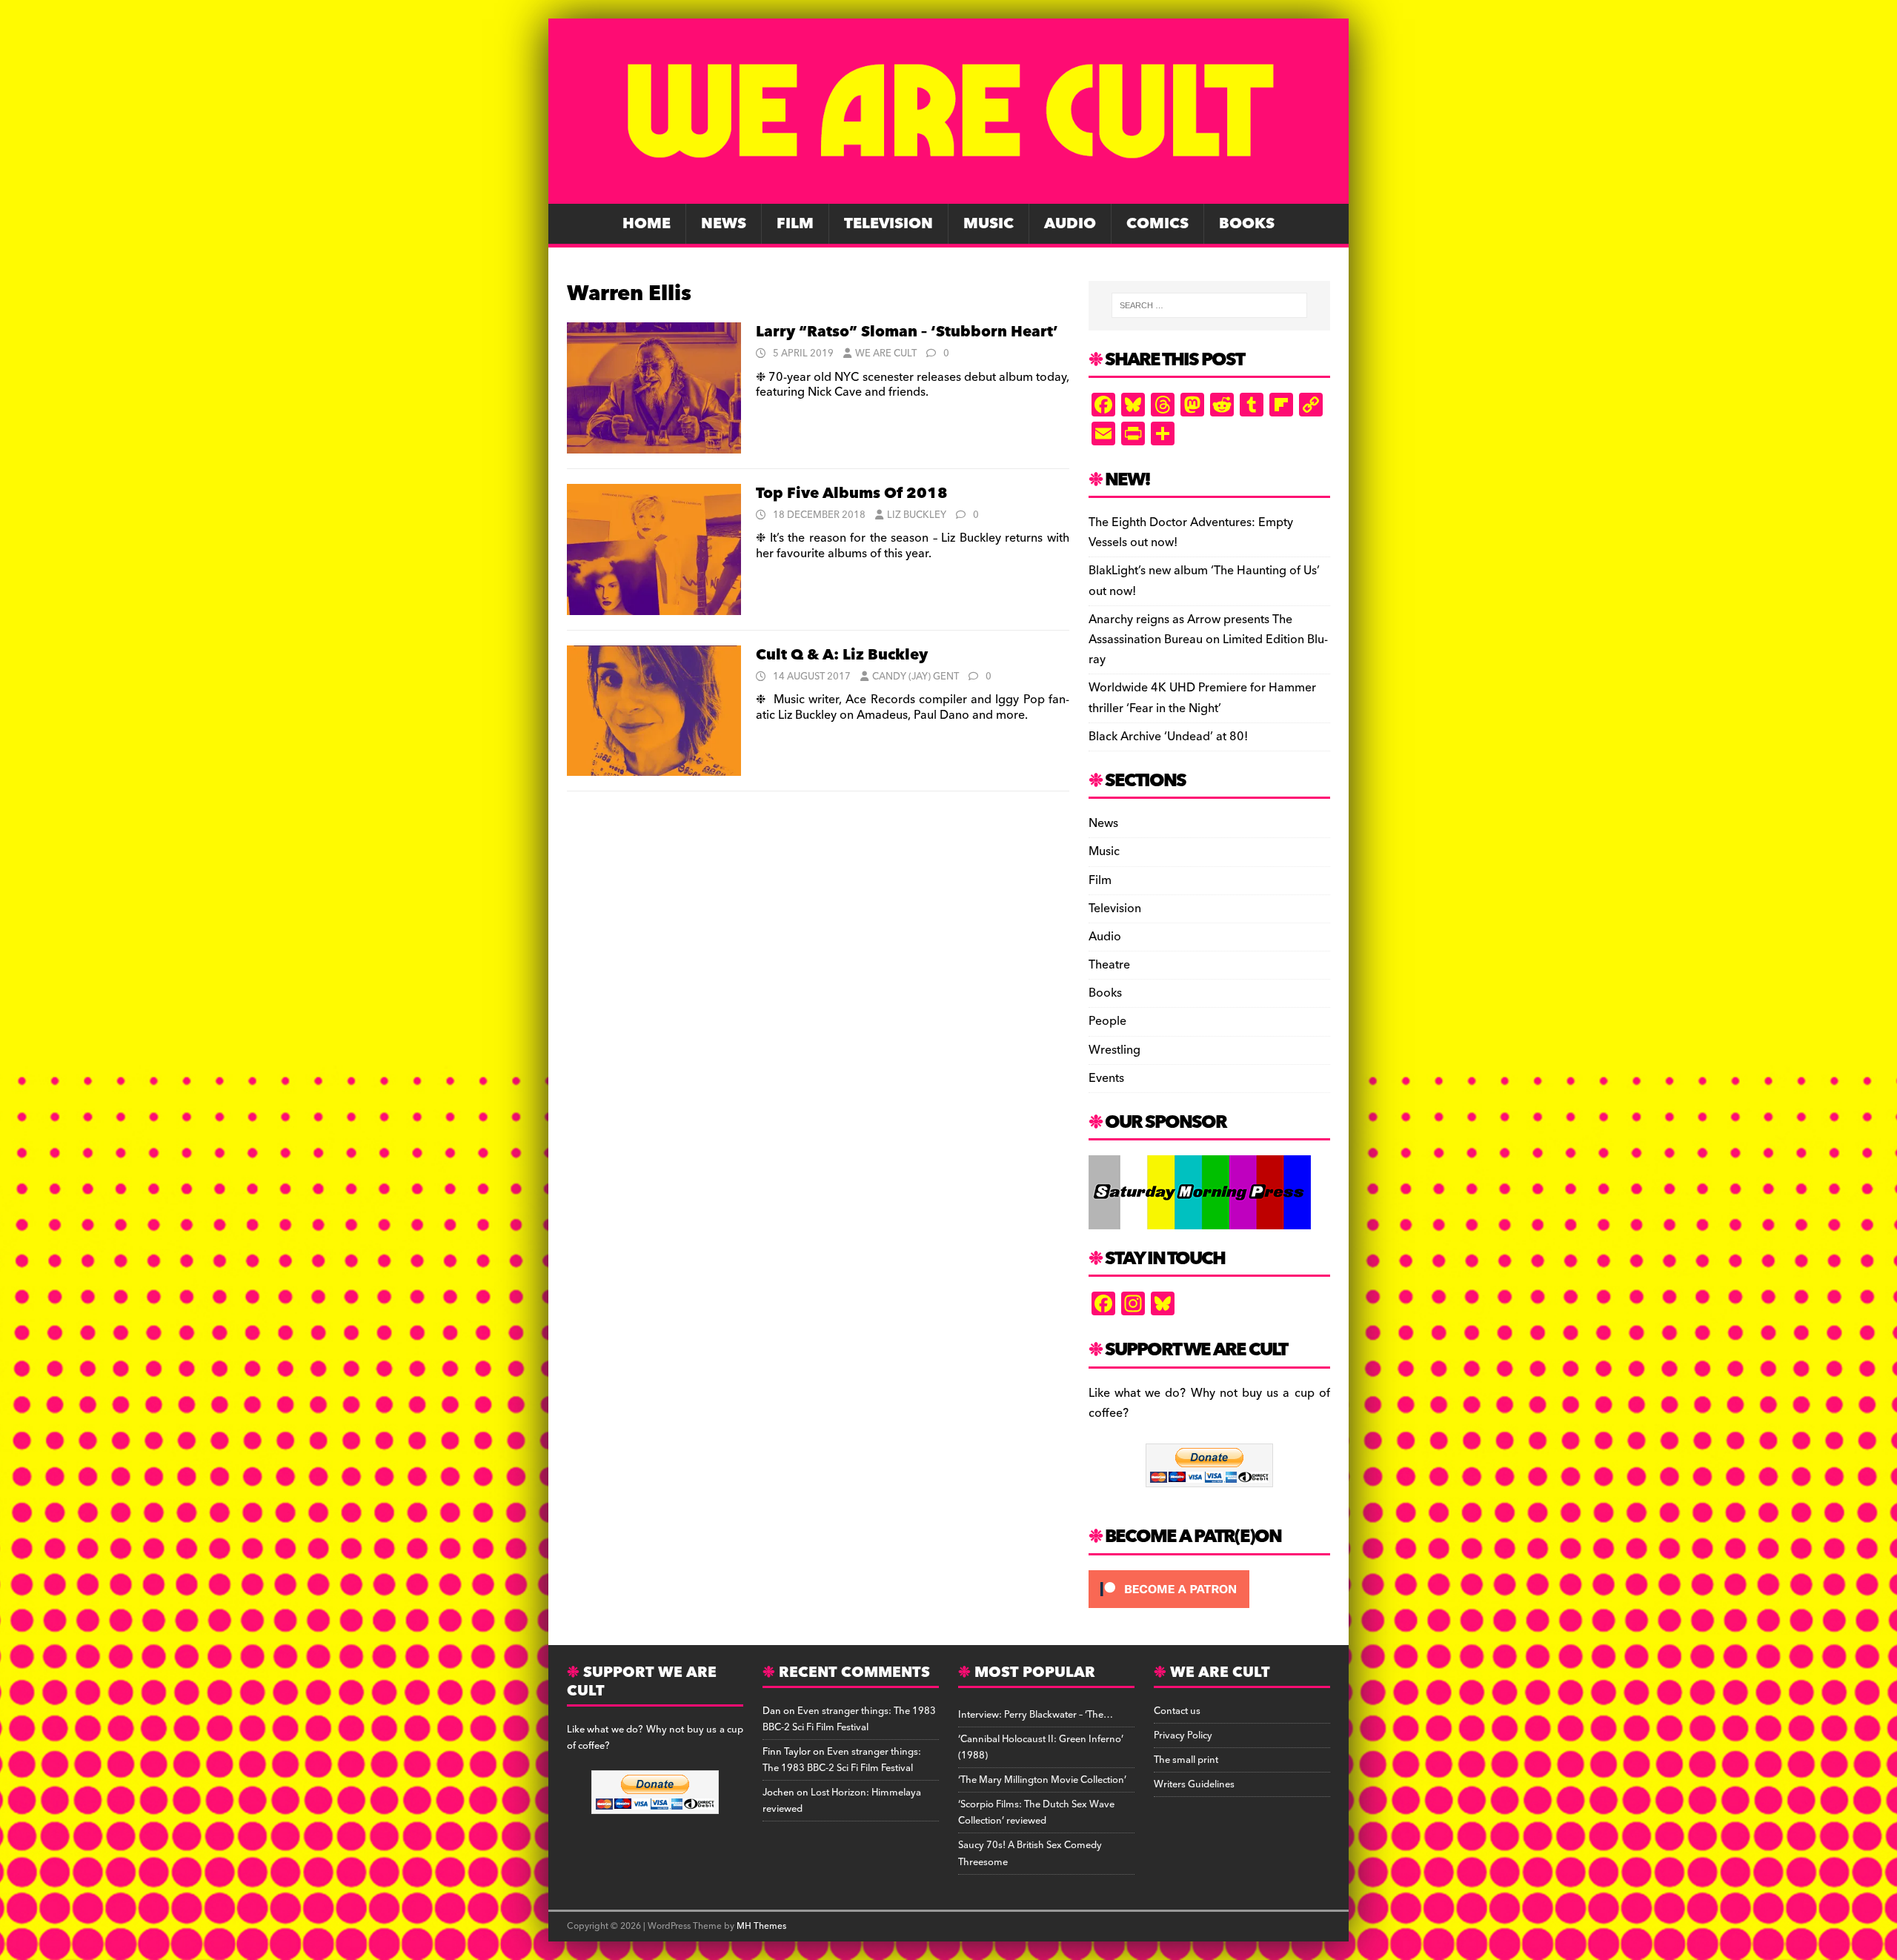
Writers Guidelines (1194, 1784)
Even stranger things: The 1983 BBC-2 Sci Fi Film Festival (849, 1719)
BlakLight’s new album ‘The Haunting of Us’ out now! (1204, 581)
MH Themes (761, 1926)
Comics (1157, 224)
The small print (1186, 1760)
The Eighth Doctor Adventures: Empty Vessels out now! (1191, 532)
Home (647, 224)
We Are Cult (886, 353)
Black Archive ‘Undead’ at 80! (1168, 737)
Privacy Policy (1183, 1735)
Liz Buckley (917, 515)
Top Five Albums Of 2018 (852, 494)
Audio (1070, 224)
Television (888, 224)
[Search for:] (1209, 305)
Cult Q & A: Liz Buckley (842, 655)
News (724, 224)
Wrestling (1114, 1050)
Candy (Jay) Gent (916, 677)
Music (989, 224)
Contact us (1177, 1711)
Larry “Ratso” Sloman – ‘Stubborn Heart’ (907, 332)
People (1107, 1021)
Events (1106, 1078)
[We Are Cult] (948, 193)
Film (795, 224)
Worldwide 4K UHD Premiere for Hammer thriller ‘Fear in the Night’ (1202, 698)
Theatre (1109, 965)
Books (1247, 224)
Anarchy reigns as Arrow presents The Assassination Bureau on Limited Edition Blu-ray (1208, 640)
